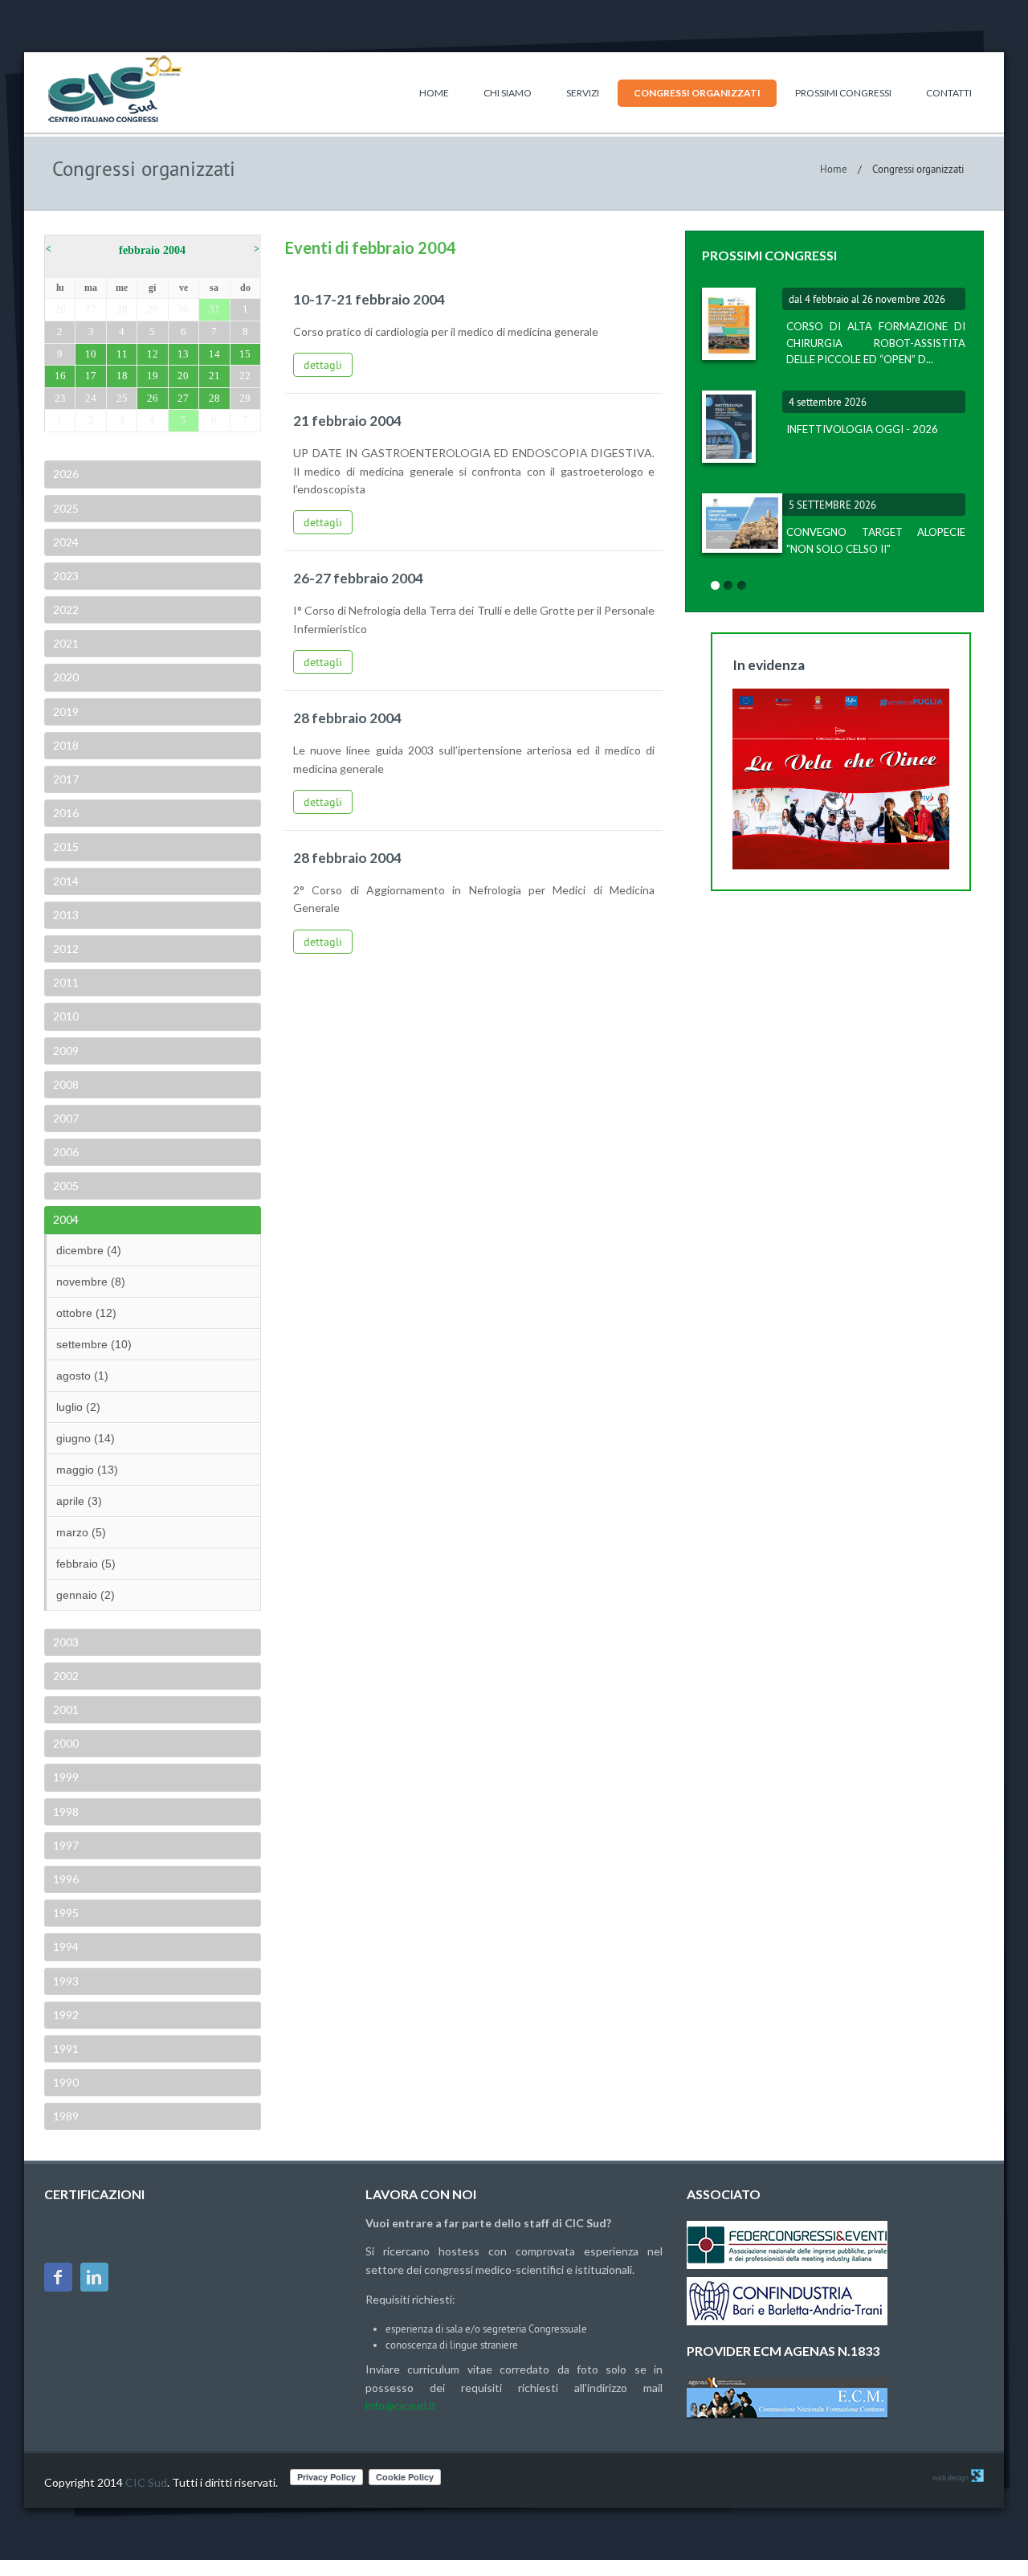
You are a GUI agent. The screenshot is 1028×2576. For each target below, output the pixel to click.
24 (91, 398)
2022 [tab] (66, 609)
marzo (81, 1532)
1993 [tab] (66, 1981)
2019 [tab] (66, 711)
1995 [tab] (66, 1913)
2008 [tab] (66, 1084)
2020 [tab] (66, 677)
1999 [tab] (66, 1777)
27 (91, 309)
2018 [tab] (66, 745)
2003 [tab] (66, 1642)
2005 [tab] (66, 1186)
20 (183, 376)
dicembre (89, 1250)
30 (183, 309)
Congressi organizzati (697, 93)
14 (214, 354)
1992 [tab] (66, 2015)
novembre (91, 1282)
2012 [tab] (66, 949)
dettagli (323, 365)
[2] (728, 586)
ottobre (86, 1313)
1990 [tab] (66, 2082)
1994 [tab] (66, 1946)
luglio (78, 1407)
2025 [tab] (66, 508)
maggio (87, 1470)
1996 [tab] (66, 1879)
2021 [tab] (66, 643)
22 (245, 376)
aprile (79, 1501)
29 (153, 309)
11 (122, 354)
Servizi (583, 93)
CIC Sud (146, 2482)
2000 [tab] (66, 1743)
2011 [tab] (66, 982)
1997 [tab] (66, 1845)
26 (60, 309)
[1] (715, 586)
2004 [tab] (66, 1219)
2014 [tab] (66, 881)
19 (153, 376)
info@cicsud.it (401, 2405)
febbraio (86, 1564)
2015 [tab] (66, 846)
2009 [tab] (66, 1051)
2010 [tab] (66, 1016)
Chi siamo (508, 93)
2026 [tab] (66, 474)
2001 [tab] (66, 1709)
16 (60, 376)
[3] (742, 586)
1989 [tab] (66, 2116)
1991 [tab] (66, 2049)
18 (122, 376)
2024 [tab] (66, 542)
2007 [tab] (66, 1118)
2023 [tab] (66, 576)
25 (122, 398)
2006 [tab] (66, 1152)
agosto (82, 1376)
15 (245, 354)
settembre (94, 1344)
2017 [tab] (66, 779)
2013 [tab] (66, 915)
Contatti (949, 93)
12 (153, 354)
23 (60, 398)
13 (183, 354)
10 (91, 354)
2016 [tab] (66, 813)
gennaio (86, 1595)
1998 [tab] (66, 1811)
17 (91, 376)
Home (434, 93)
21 (214, 376)
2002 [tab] (66, 1676)
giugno (86, 1438)
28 (122, 309)
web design (950, 2478)
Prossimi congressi (843, 93)
